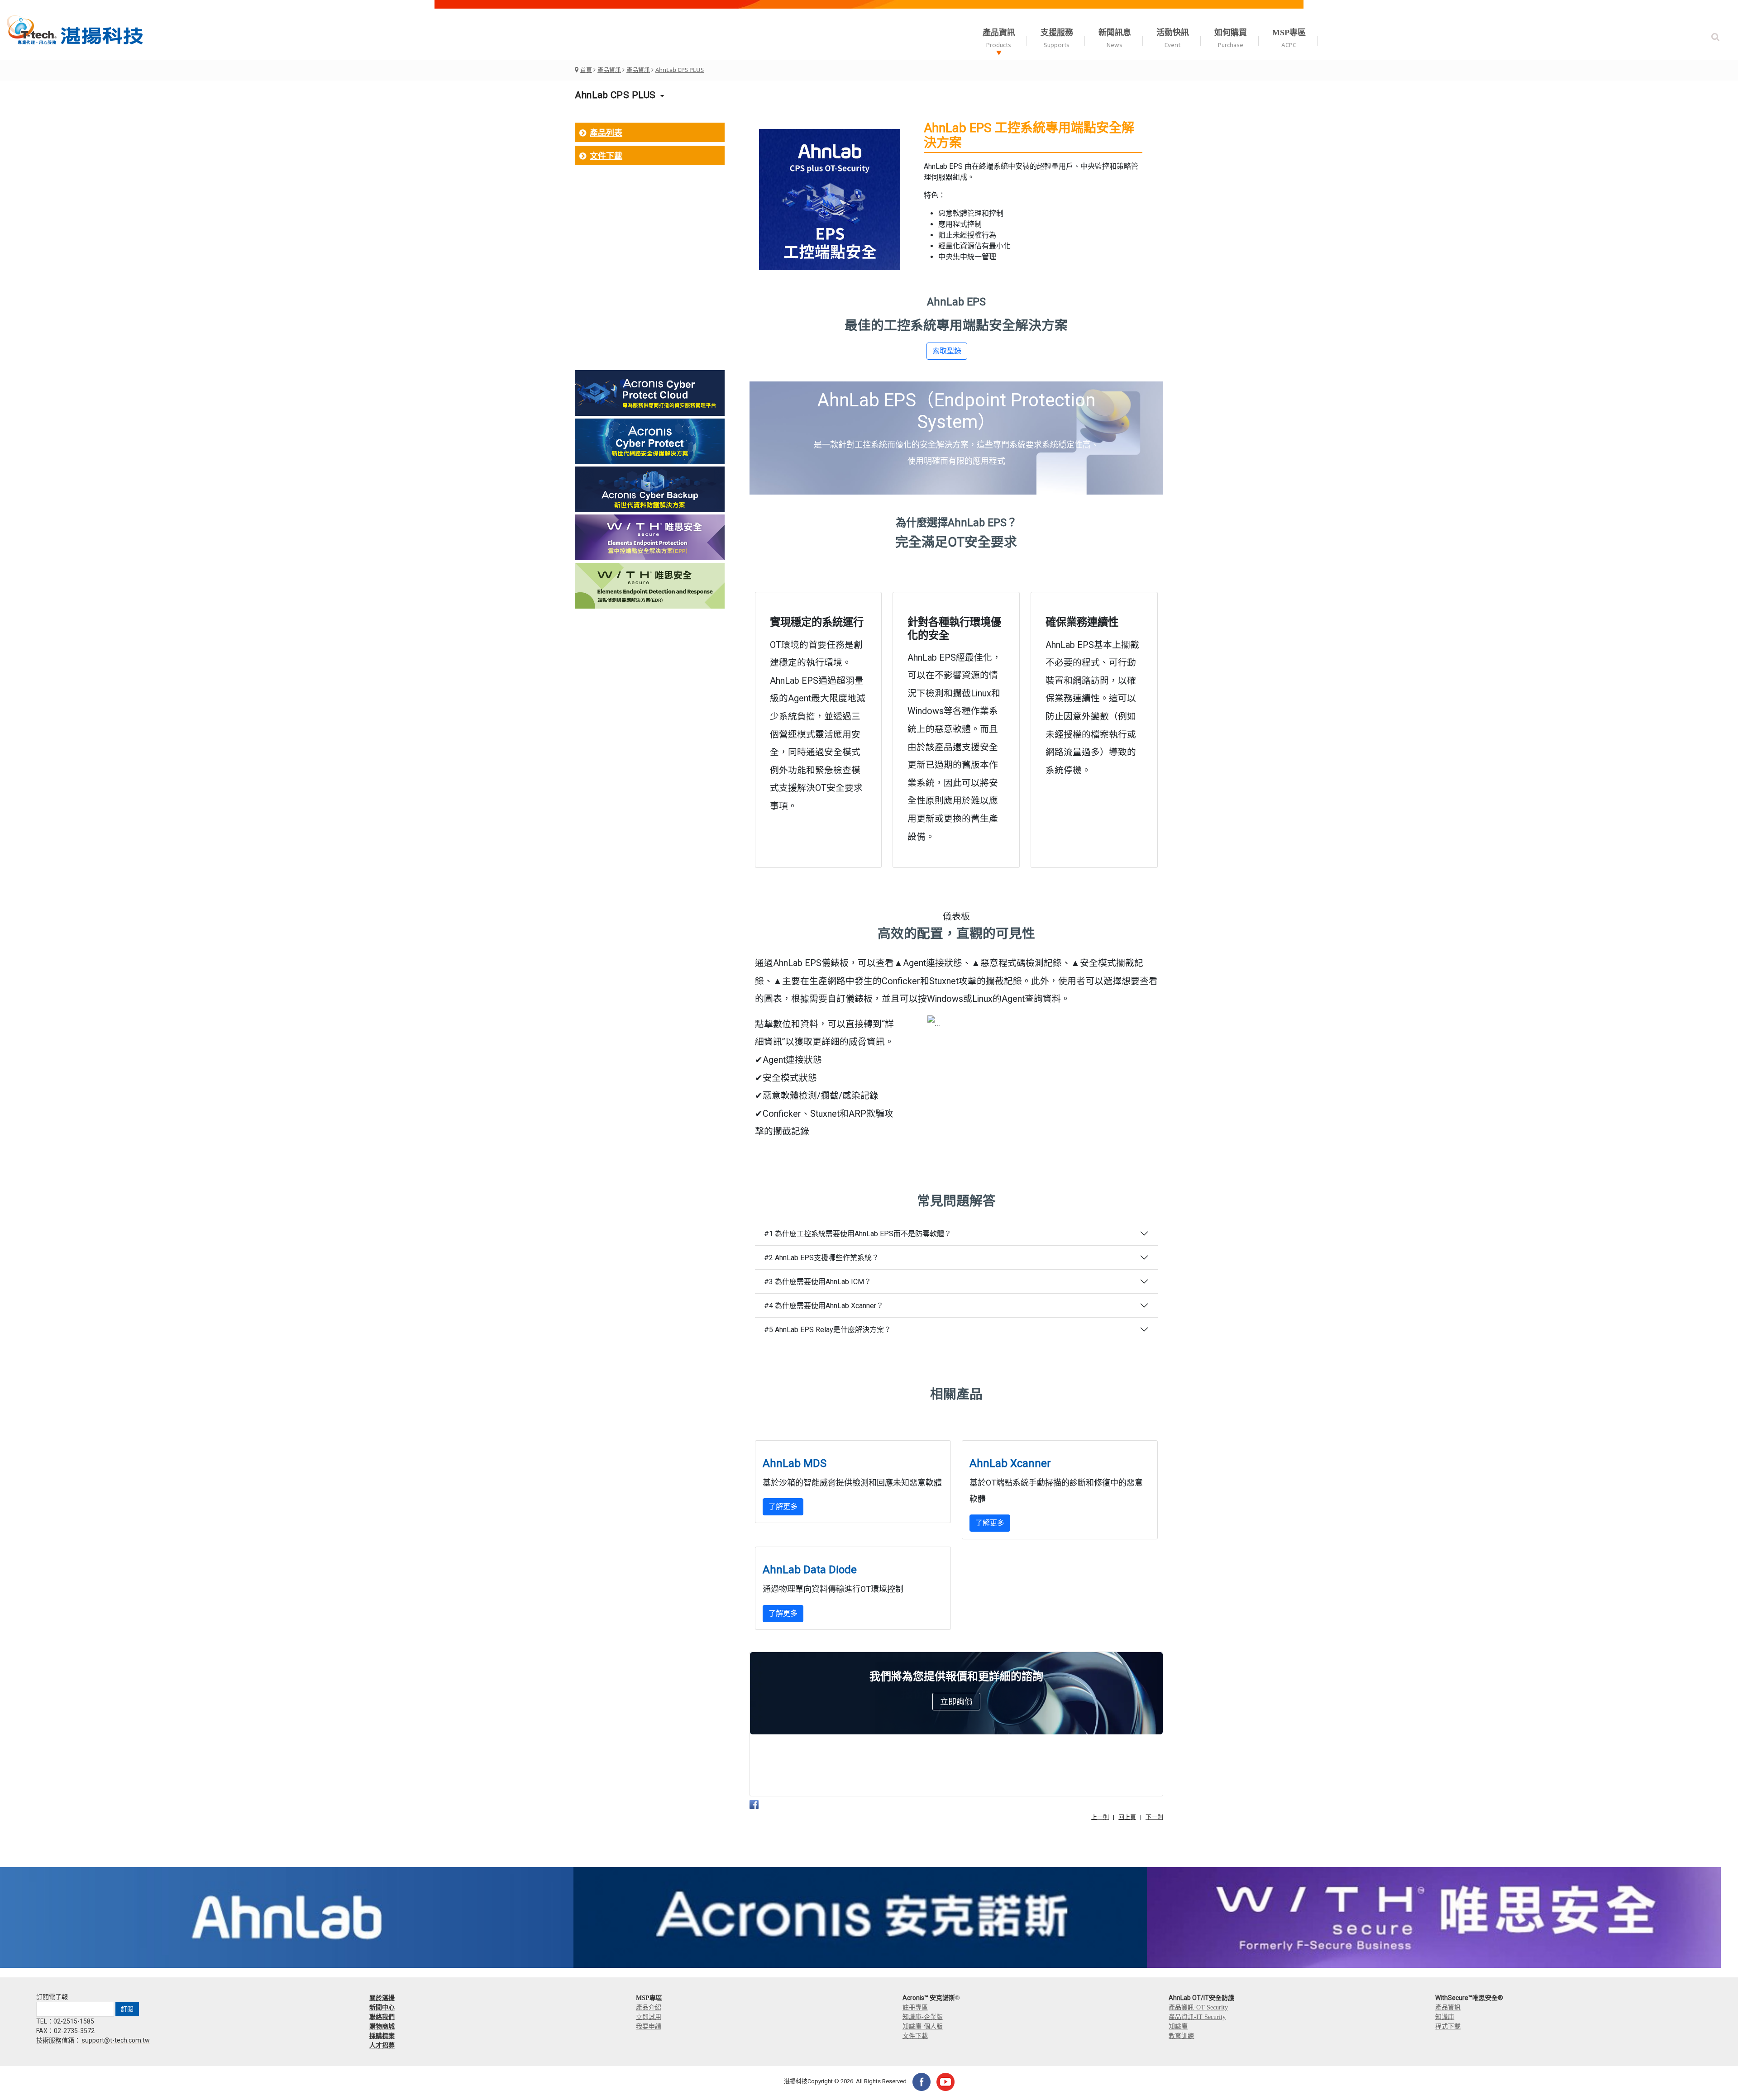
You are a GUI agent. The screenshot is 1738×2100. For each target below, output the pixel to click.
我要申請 (649, 2026)
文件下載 (606, 156)
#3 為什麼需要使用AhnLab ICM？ (818, 1282)
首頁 (586, 70)
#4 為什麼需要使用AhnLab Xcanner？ (824, 1306)
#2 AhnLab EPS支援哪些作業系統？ (821, 1258)
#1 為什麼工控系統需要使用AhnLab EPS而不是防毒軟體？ (858, 1234)
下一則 (1154, 1817)
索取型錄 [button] (947, 351)
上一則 (1100, 1817)
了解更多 (783, 1507)
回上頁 (1127, 1817)
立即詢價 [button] (956, 1702)
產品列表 (606, 133)
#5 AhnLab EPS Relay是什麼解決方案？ (828, 1330)
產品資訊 (609, 70)
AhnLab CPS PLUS (680, 70)
